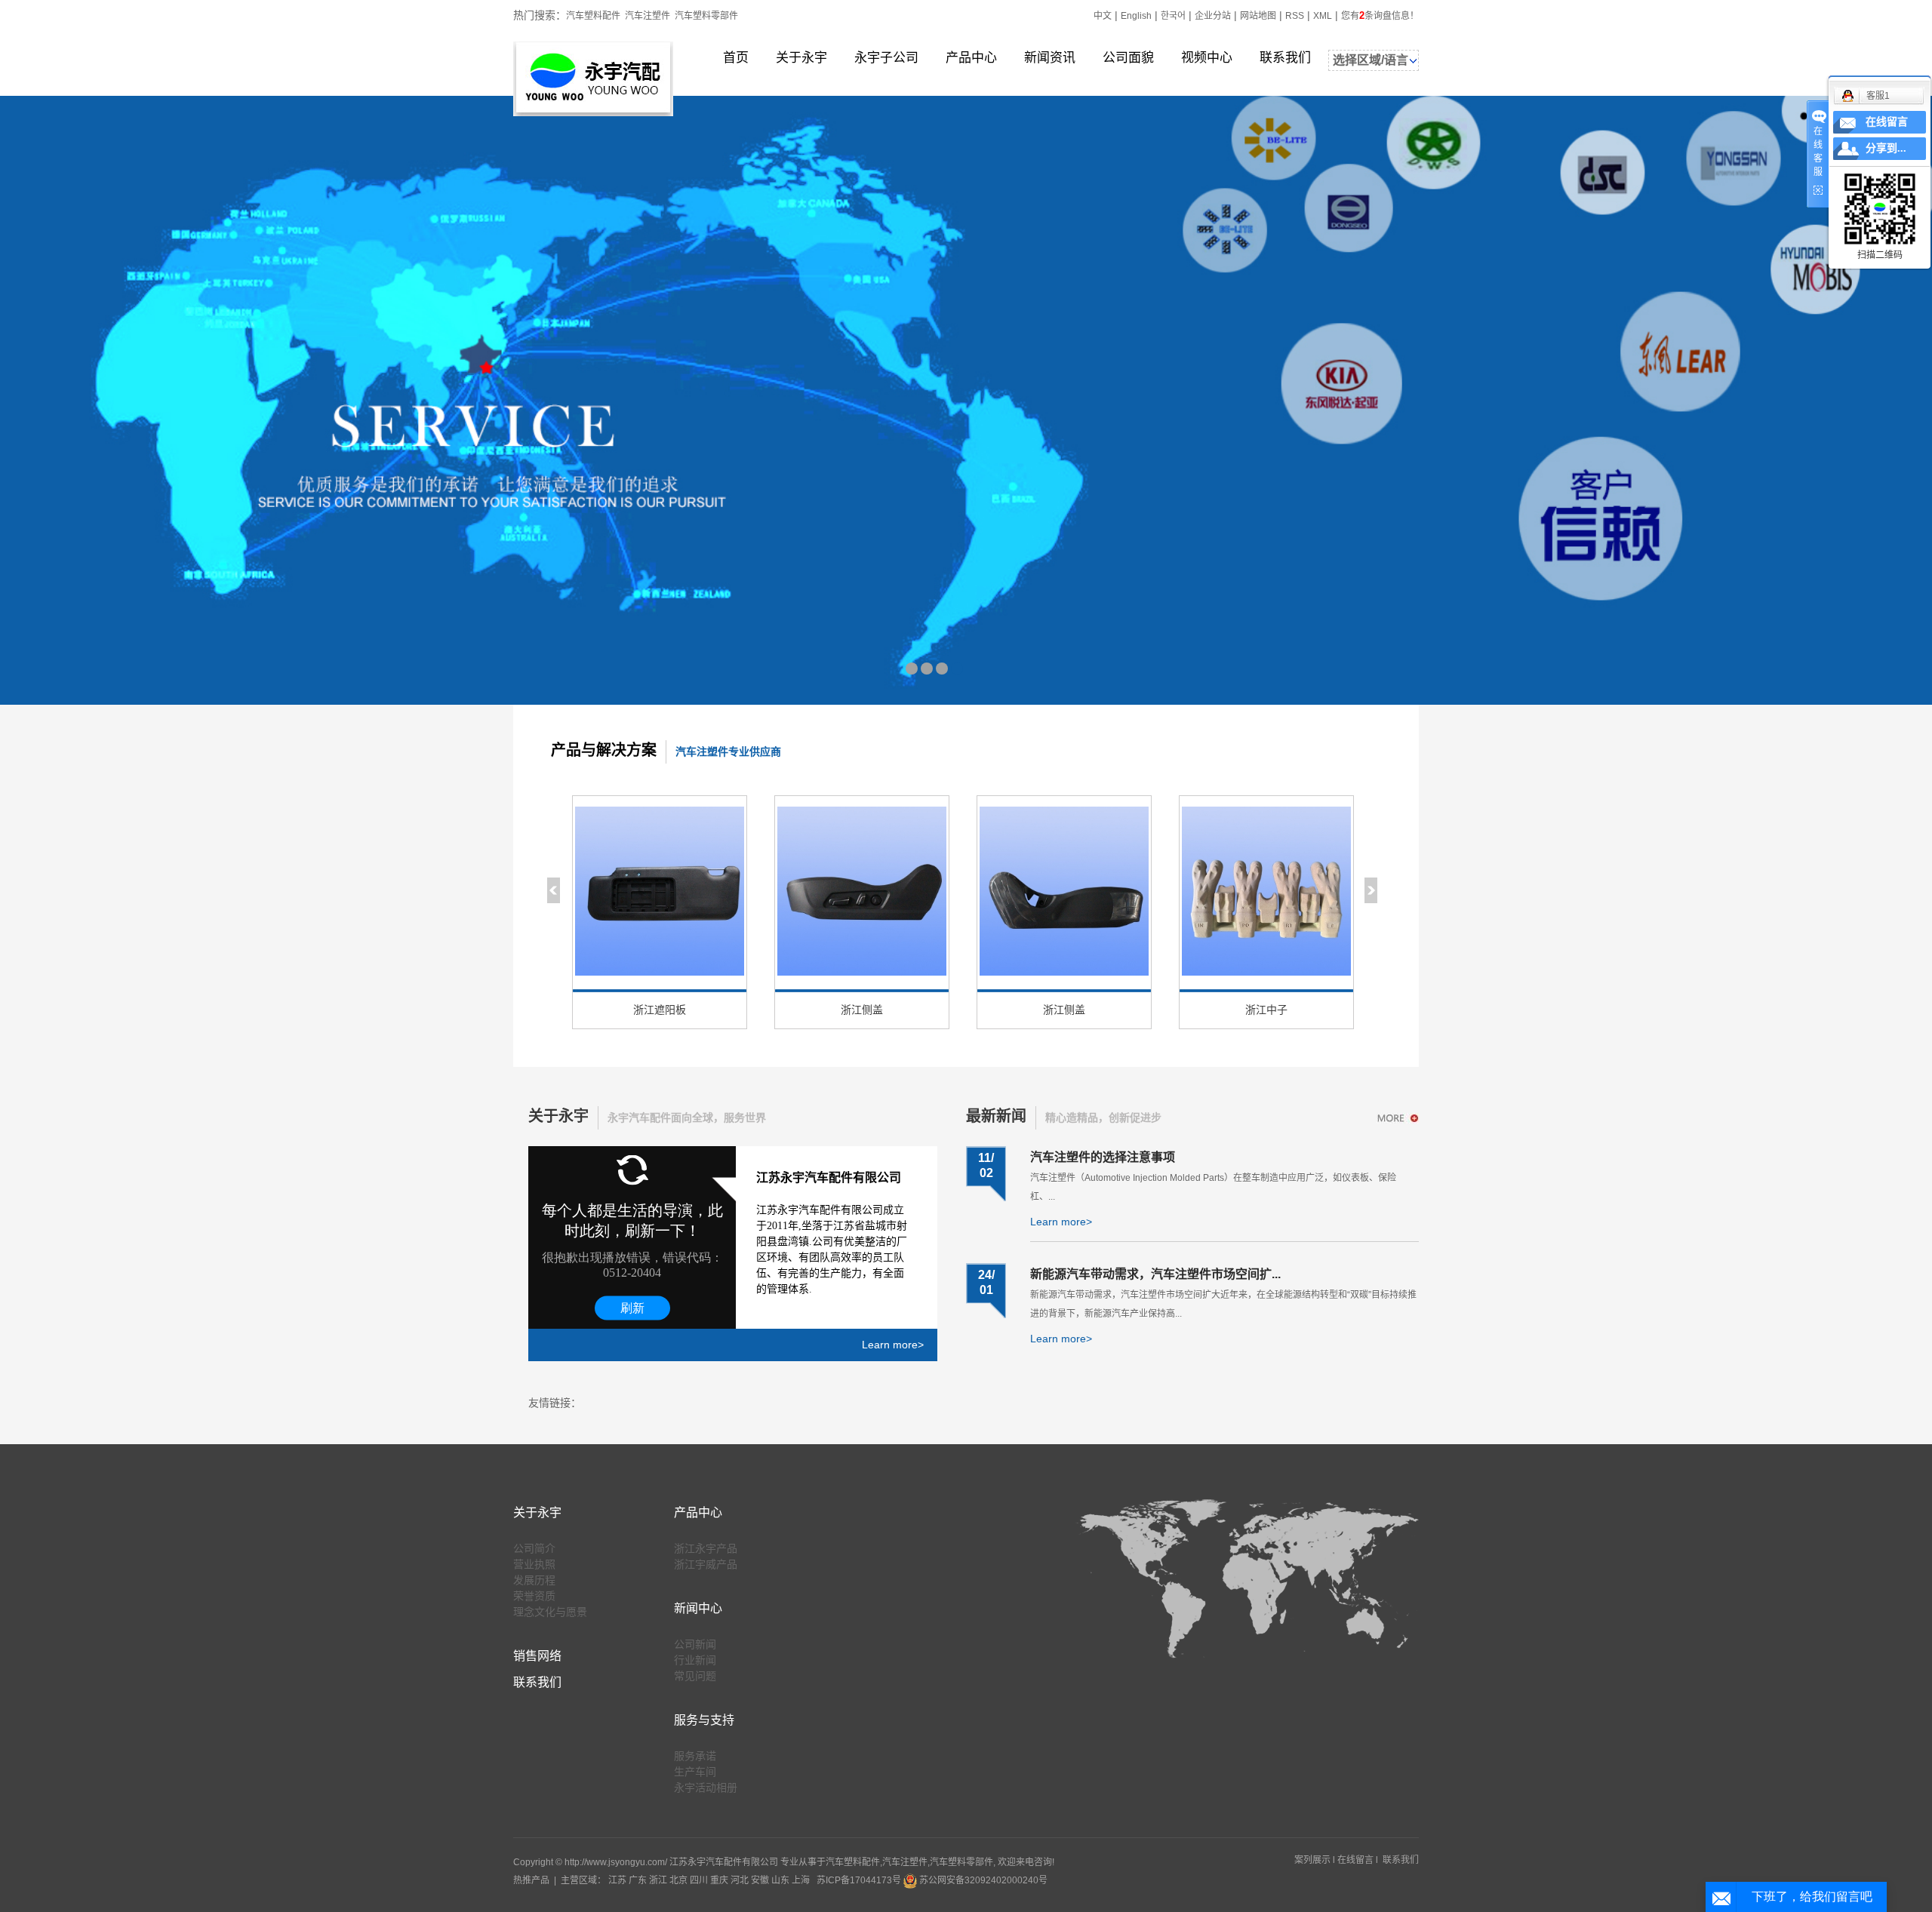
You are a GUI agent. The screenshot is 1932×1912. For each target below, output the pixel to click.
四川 (699, 1880)
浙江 (658, 1880)
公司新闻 (695, 1644)
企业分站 (1213, 16)
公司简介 (534, 1548)
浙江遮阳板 (660, 1010)
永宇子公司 (886, 58)
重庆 (719, 1880)
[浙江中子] (1266, 894)
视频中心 (1207, 58)
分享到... (1886, 148)
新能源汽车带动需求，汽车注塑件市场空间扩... (1155, 1274)
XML (1323, 16)
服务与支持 (704, 1720)
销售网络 (537, 1656)
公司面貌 (1128, 58)
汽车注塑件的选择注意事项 (1103, 1157)
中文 (1103, 16)
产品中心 (971, 58)
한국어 (1173, 16)
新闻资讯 (1050, 58)
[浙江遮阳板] (660, 894)
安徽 (760, 1880)
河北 (740, 1880)
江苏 (617, 1880)
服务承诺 (695, 1756)
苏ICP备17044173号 (859, 1880)
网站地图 (1258, 16)
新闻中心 (698, 1608)
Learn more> (893, 1345)
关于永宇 (801, 58)
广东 (638, 1880)
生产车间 (695, 1772)
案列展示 (1312, 1860)
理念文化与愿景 (550, 1612)
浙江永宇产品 (706, 1548)
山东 (780, 1880)
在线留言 (1355, 1860)
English (1136, 16)
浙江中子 (1266, 1010)
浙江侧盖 (862, 1010)
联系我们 (1285, 58)
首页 (736, 58)
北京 (678, 1880)
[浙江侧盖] (862, 894)
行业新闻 (695, 1660)
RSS (1295, 16)
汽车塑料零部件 (706, 16)
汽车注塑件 (648, 16)
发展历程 (534, 1580)
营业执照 (534, 1564)
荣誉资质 (534, 1596)
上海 (801, 1880)
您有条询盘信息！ (1380, 16)
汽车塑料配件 (593, 16)
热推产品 (531, 1880)
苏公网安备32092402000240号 (982, 1880)
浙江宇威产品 (706, 1564)
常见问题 (695, 1676)
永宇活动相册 (706, 1788)
